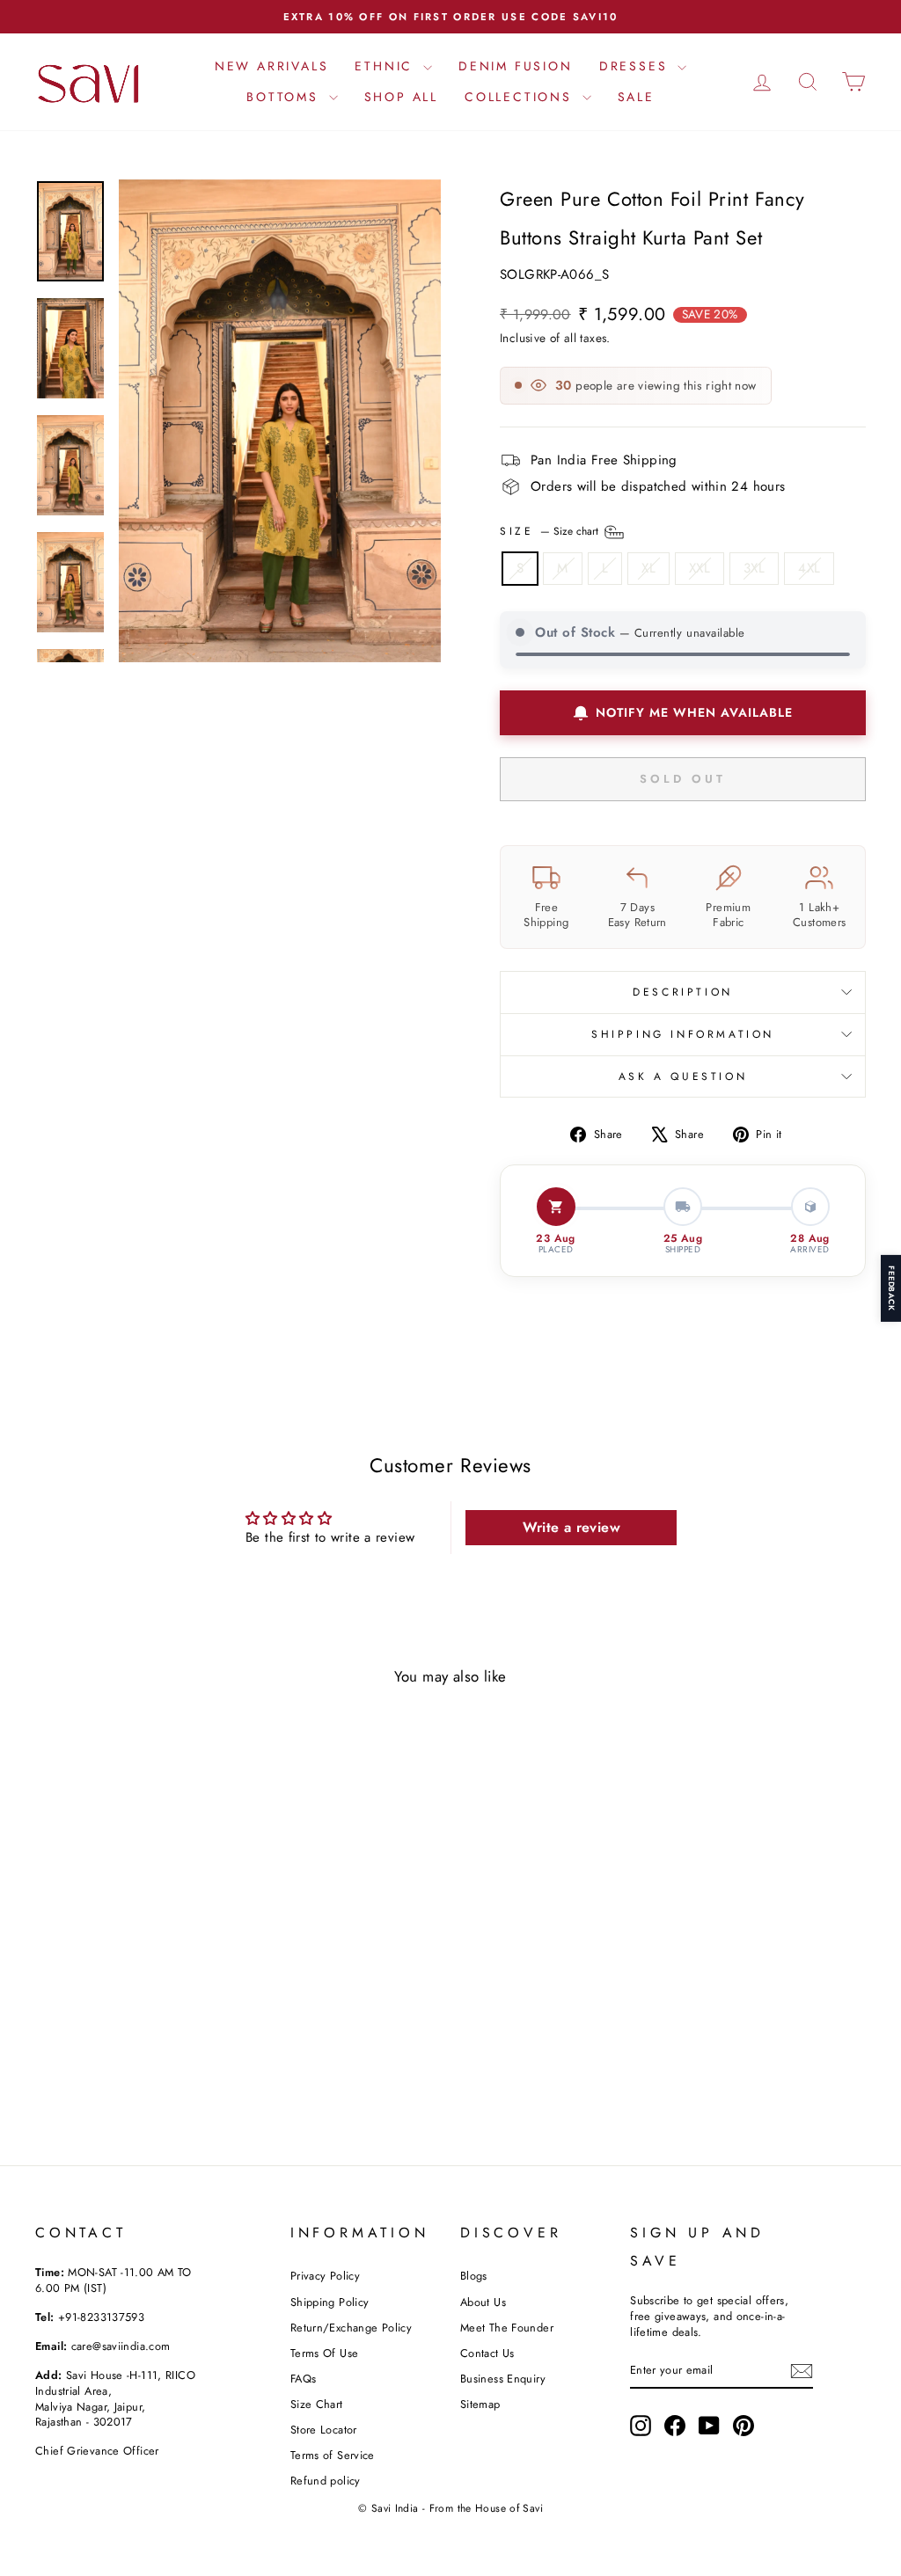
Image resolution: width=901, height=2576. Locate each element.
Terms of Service (333, 2455)
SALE (636, 97)
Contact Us (487, 2353)
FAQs (304, 2379)
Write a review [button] (571, 1527)
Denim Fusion (516, 66)
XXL (700, 568)
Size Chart (317, 2404)
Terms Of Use (325, 2353)
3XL (754, 568)
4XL (809, 568)
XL (648, 568)
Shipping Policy (330, 2302)
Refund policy (326, 2481)
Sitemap (480, 2404)
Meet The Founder (507, 2328)
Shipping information (683, 1034)
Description (683, 992)
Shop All (401, 97)
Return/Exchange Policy (351, 2328)
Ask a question (683, 1076)
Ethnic (387, 66)
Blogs (474, 2276)
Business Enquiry (503, 2379)
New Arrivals (272, 66)
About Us (483, 2302)
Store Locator (324, 2430)
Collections (521, 97)
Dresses (636, 66)
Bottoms (285, 97)
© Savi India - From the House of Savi (450, 2508)
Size (551, 530)
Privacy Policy (325, 2276)
